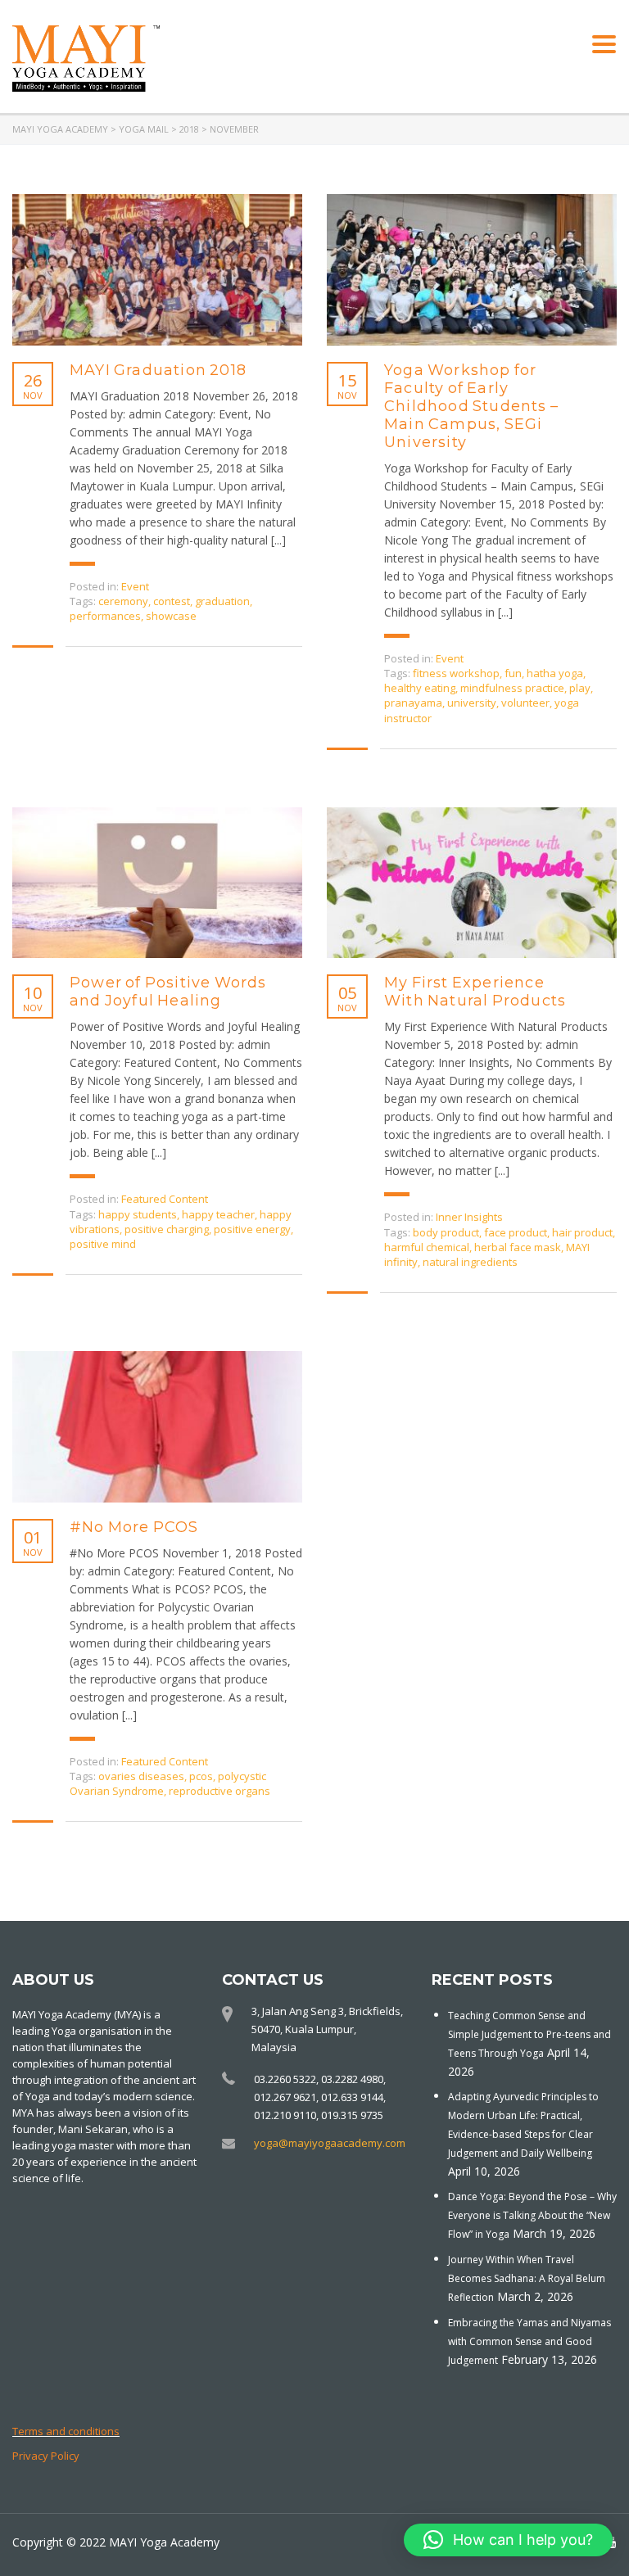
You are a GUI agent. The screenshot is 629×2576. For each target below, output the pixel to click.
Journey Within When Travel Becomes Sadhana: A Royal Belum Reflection (527, 2278)
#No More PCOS (134, 1527)
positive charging (167, 1229)
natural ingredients (470, 1262)
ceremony (123, 601)
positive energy (252, 1229)
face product (516, 1232)
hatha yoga (555, 673)
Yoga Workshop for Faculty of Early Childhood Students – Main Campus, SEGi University (471, 406)
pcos (201, 1776)
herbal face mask (518, 1247)
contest (172, 601)
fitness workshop (456, 673)
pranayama (413, 703)
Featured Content (165, 1199)
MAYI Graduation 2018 (158, 370)
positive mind (103, 1244)
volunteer (525, 703)
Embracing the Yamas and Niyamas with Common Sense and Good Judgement (529, 2341)
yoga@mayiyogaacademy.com (330, 2143)
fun (513, 673)
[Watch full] (157, 270)
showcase (171, 616)
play (580, 688)
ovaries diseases (141, 1776)
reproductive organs (219, 1791)
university (472, 703)
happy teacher (218, 1214)
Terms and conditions (66, 2431)
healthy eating (420, 688)
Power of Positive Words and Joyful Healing (168, 992)
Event (135, 586)
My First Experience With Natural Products (475, 992)
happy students (138, 1214)
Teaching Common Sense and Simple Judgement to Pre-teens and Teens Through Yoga (529, 2034)
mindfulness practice (512, 688)
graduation (222, 601)
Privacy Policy (46, 2456)
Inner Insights (469, 1217)
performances (105, 616)
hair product (582, 1232)
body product (446, 1232)
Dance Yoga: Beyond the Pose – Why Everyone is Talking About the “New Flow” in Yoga (532, 2215)
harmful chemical (427, 1247)
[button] (508, 2540)
